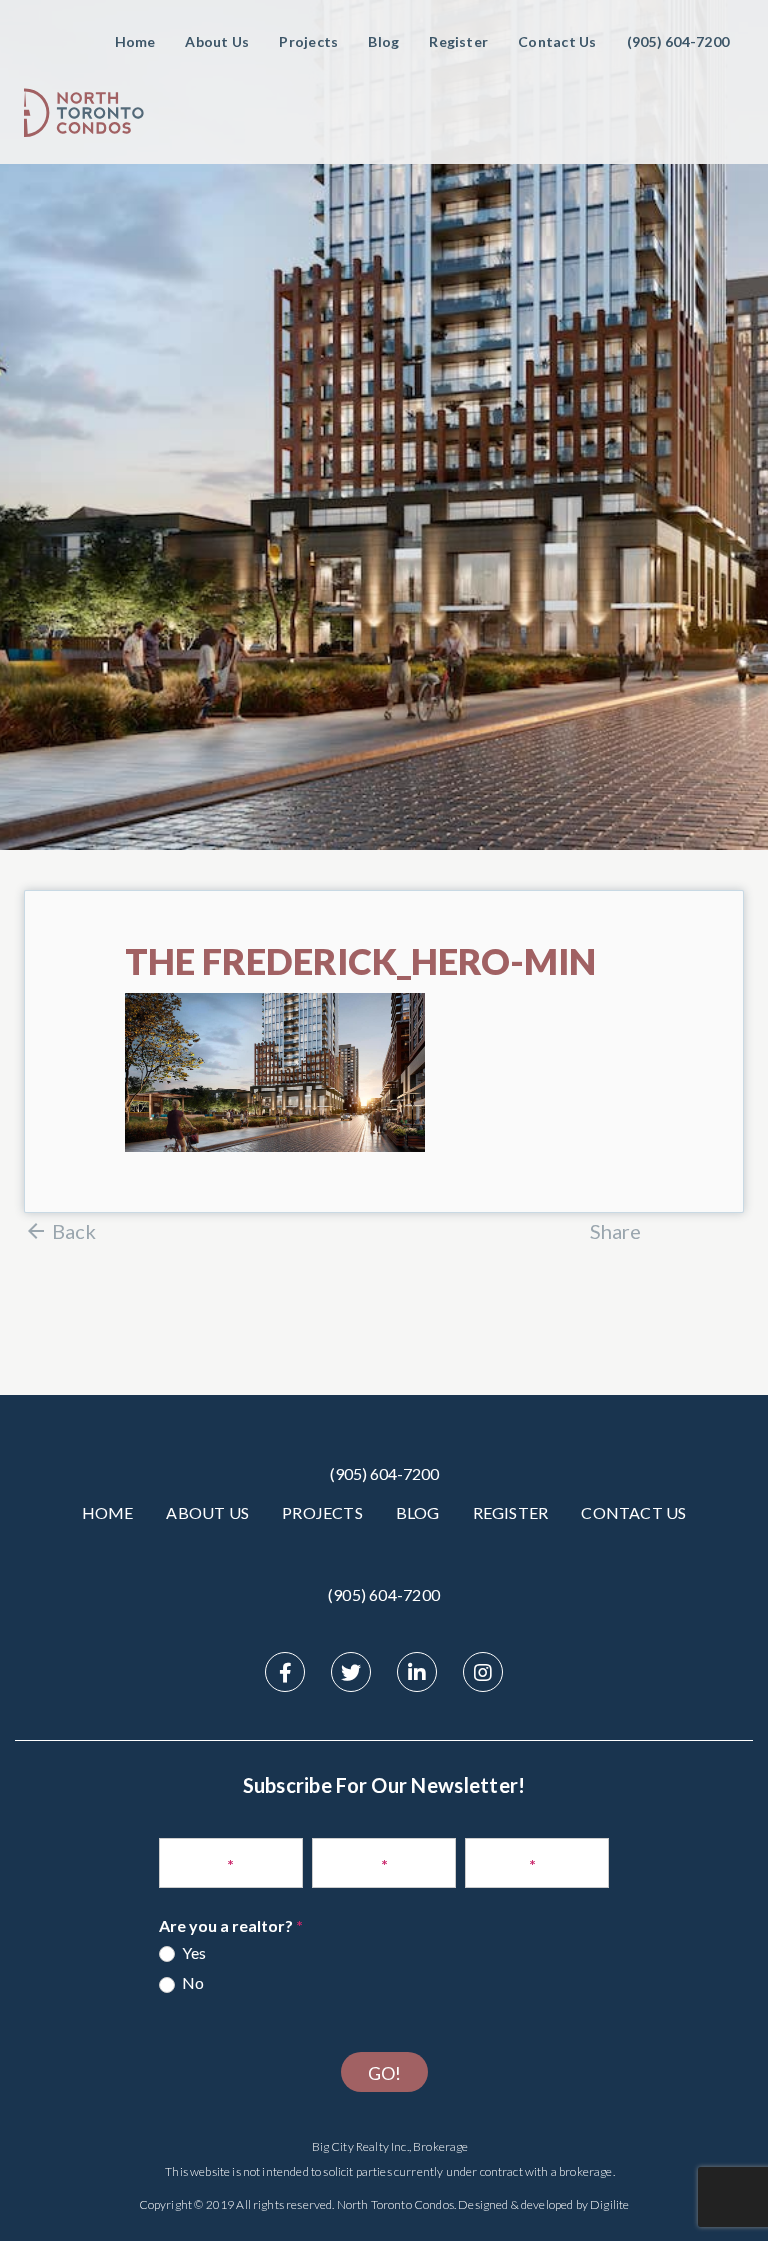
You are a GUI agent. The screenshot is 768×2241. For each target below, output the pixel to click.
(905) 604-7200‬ (678, 41)
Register (458, 41)
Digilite (609, 2204)
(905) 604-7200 (384, 1473)
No (191, 1982)
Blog (383, 41)
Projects (308, 41)
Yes (192, 1952)
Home (135, 41)
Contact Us (557, 41)
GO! (384, 2073)
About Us (217, 41)
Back (74, 1231)
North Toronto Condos (395, 2204)
